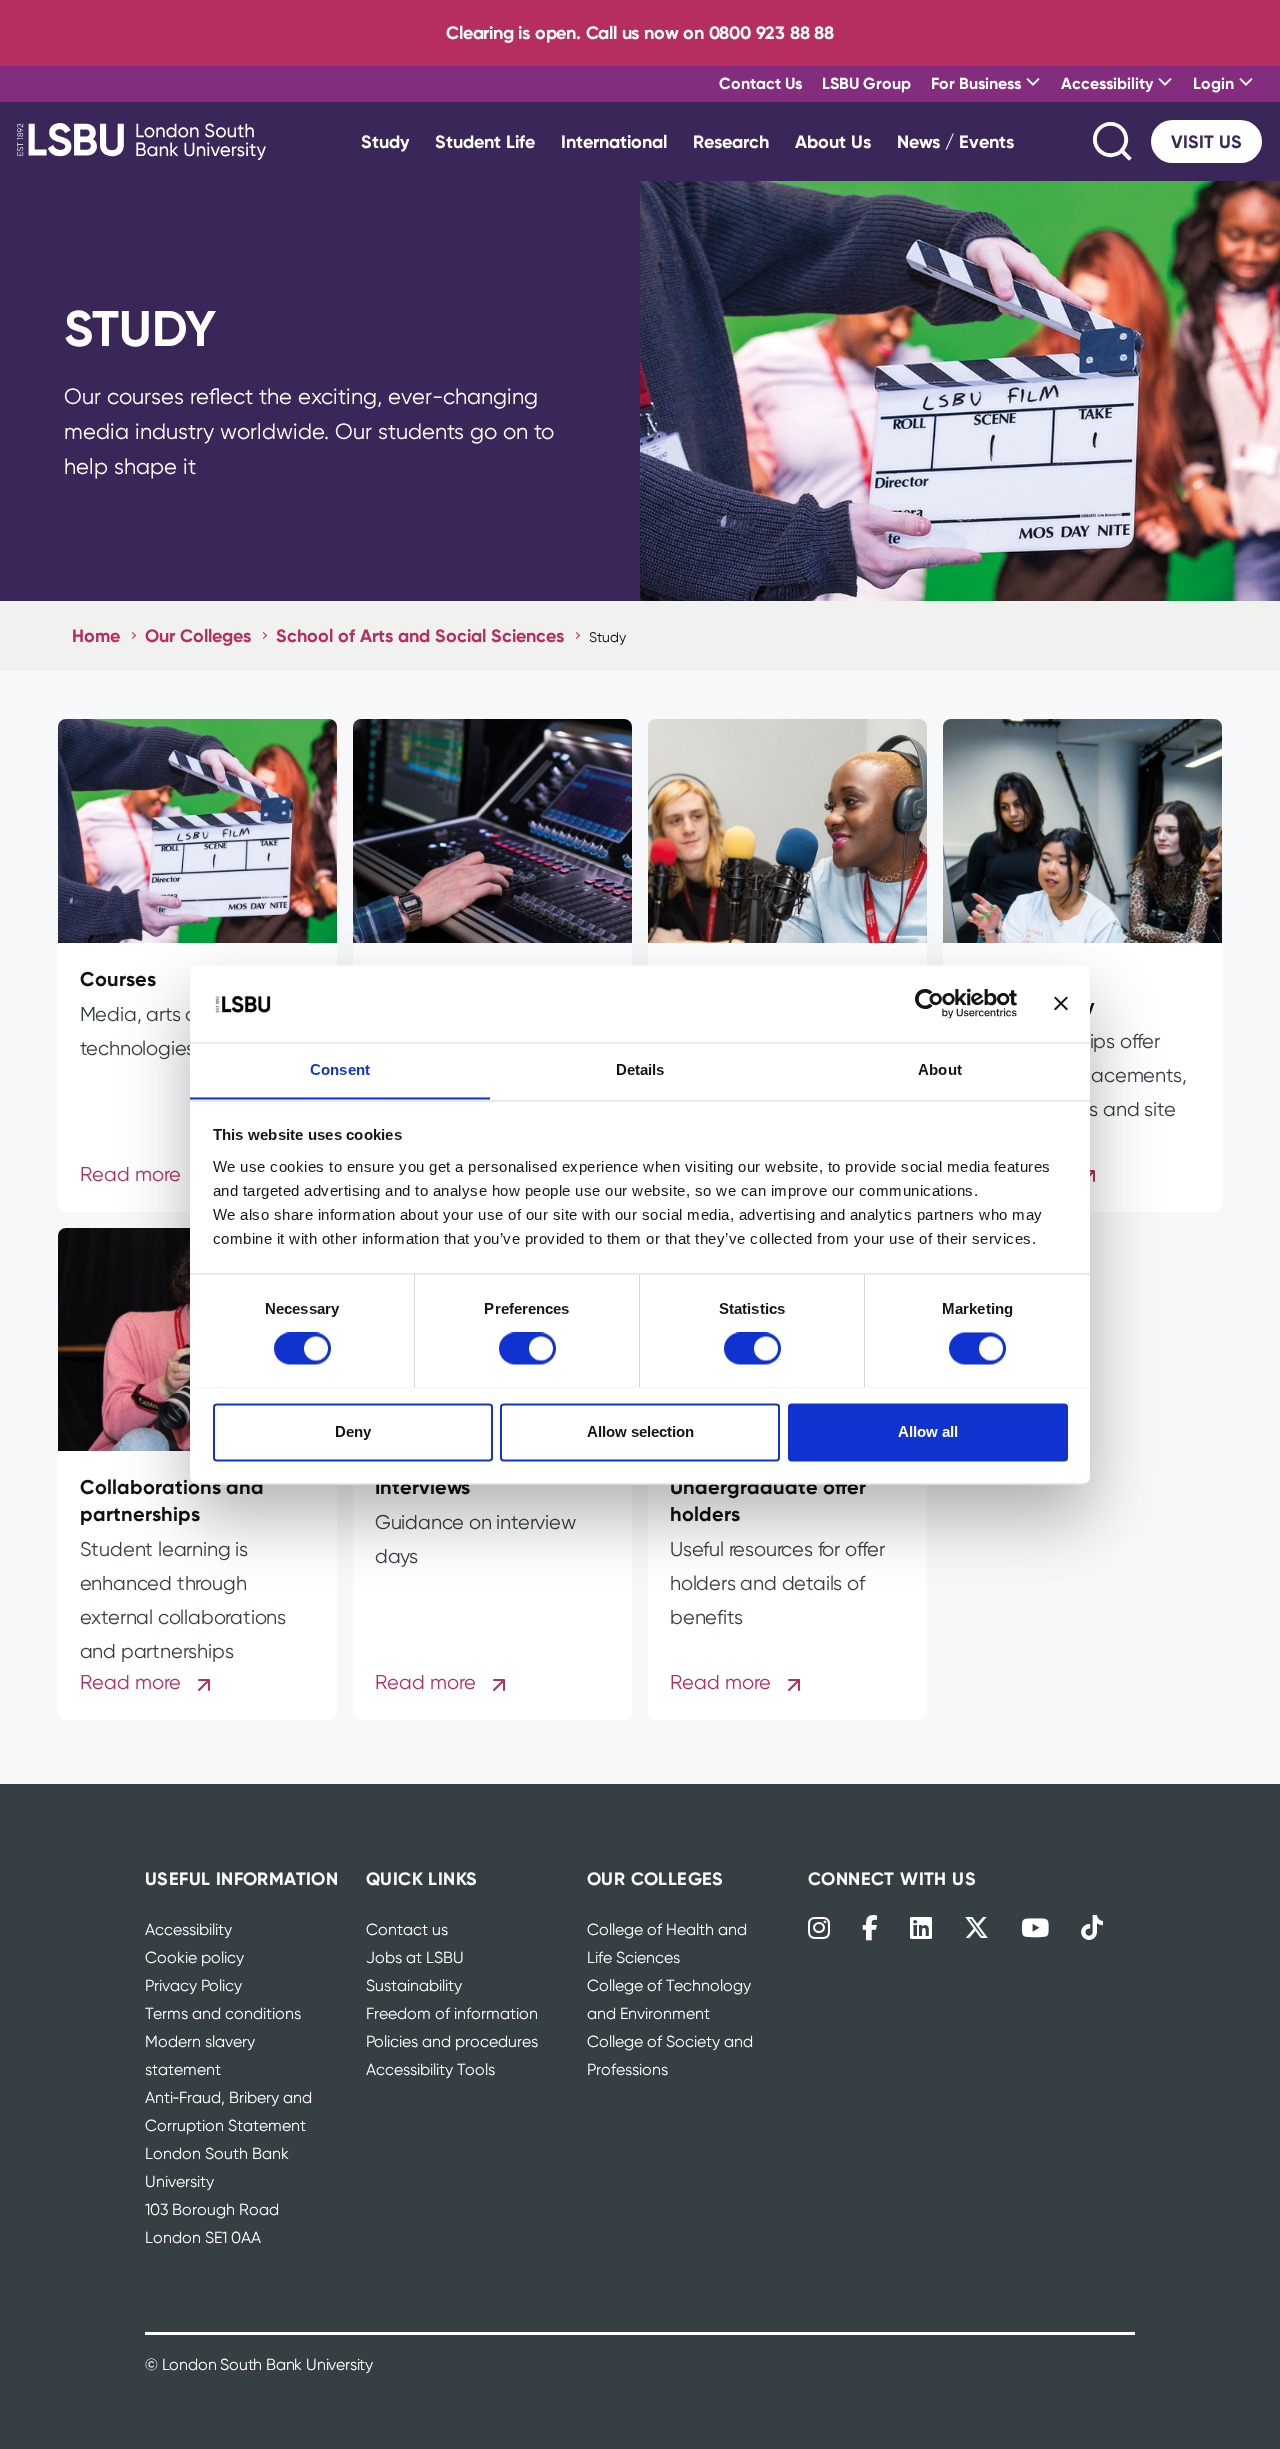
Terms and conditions (223, 2013)
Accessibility (188, 1929)
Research (731, 141)
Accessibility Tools (430, 2069)
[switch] (527, 1348)
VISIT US (1206, 141)
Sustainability (414, 1985)
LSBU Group (866, 83)
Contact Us (760, 83)
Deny (353, 1431)
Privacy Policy (193, 1985)
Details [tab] (640, 1069)
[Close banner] (1061, 1003)
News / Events (955, 141)
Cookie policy (194, 1957)
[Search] (1114, 141)
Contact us (407, 1929)
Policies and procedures (452, 2041)
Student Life (485, 141)
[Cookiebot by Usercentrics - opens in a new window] (929, 1003)
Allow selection (640, 1431)
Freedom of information (452, 2013)
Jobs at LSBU (415, 1957)
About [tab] (940, 1069)
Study (385, 141)
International (614, 141)
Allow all (928, 1431)
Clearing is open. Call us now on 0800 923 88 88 (640, 32)
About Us (833, 141)
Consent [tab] (340, 1069)
